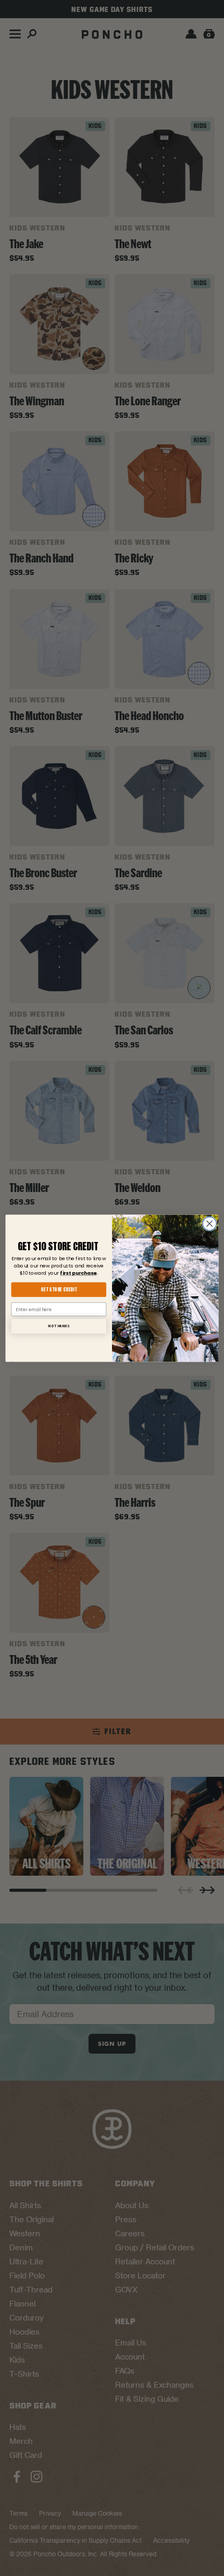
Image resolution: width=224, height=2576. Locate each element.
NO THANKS (59, 1326)
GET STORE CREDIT (59, 1289)
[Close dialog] (209, 1223)
